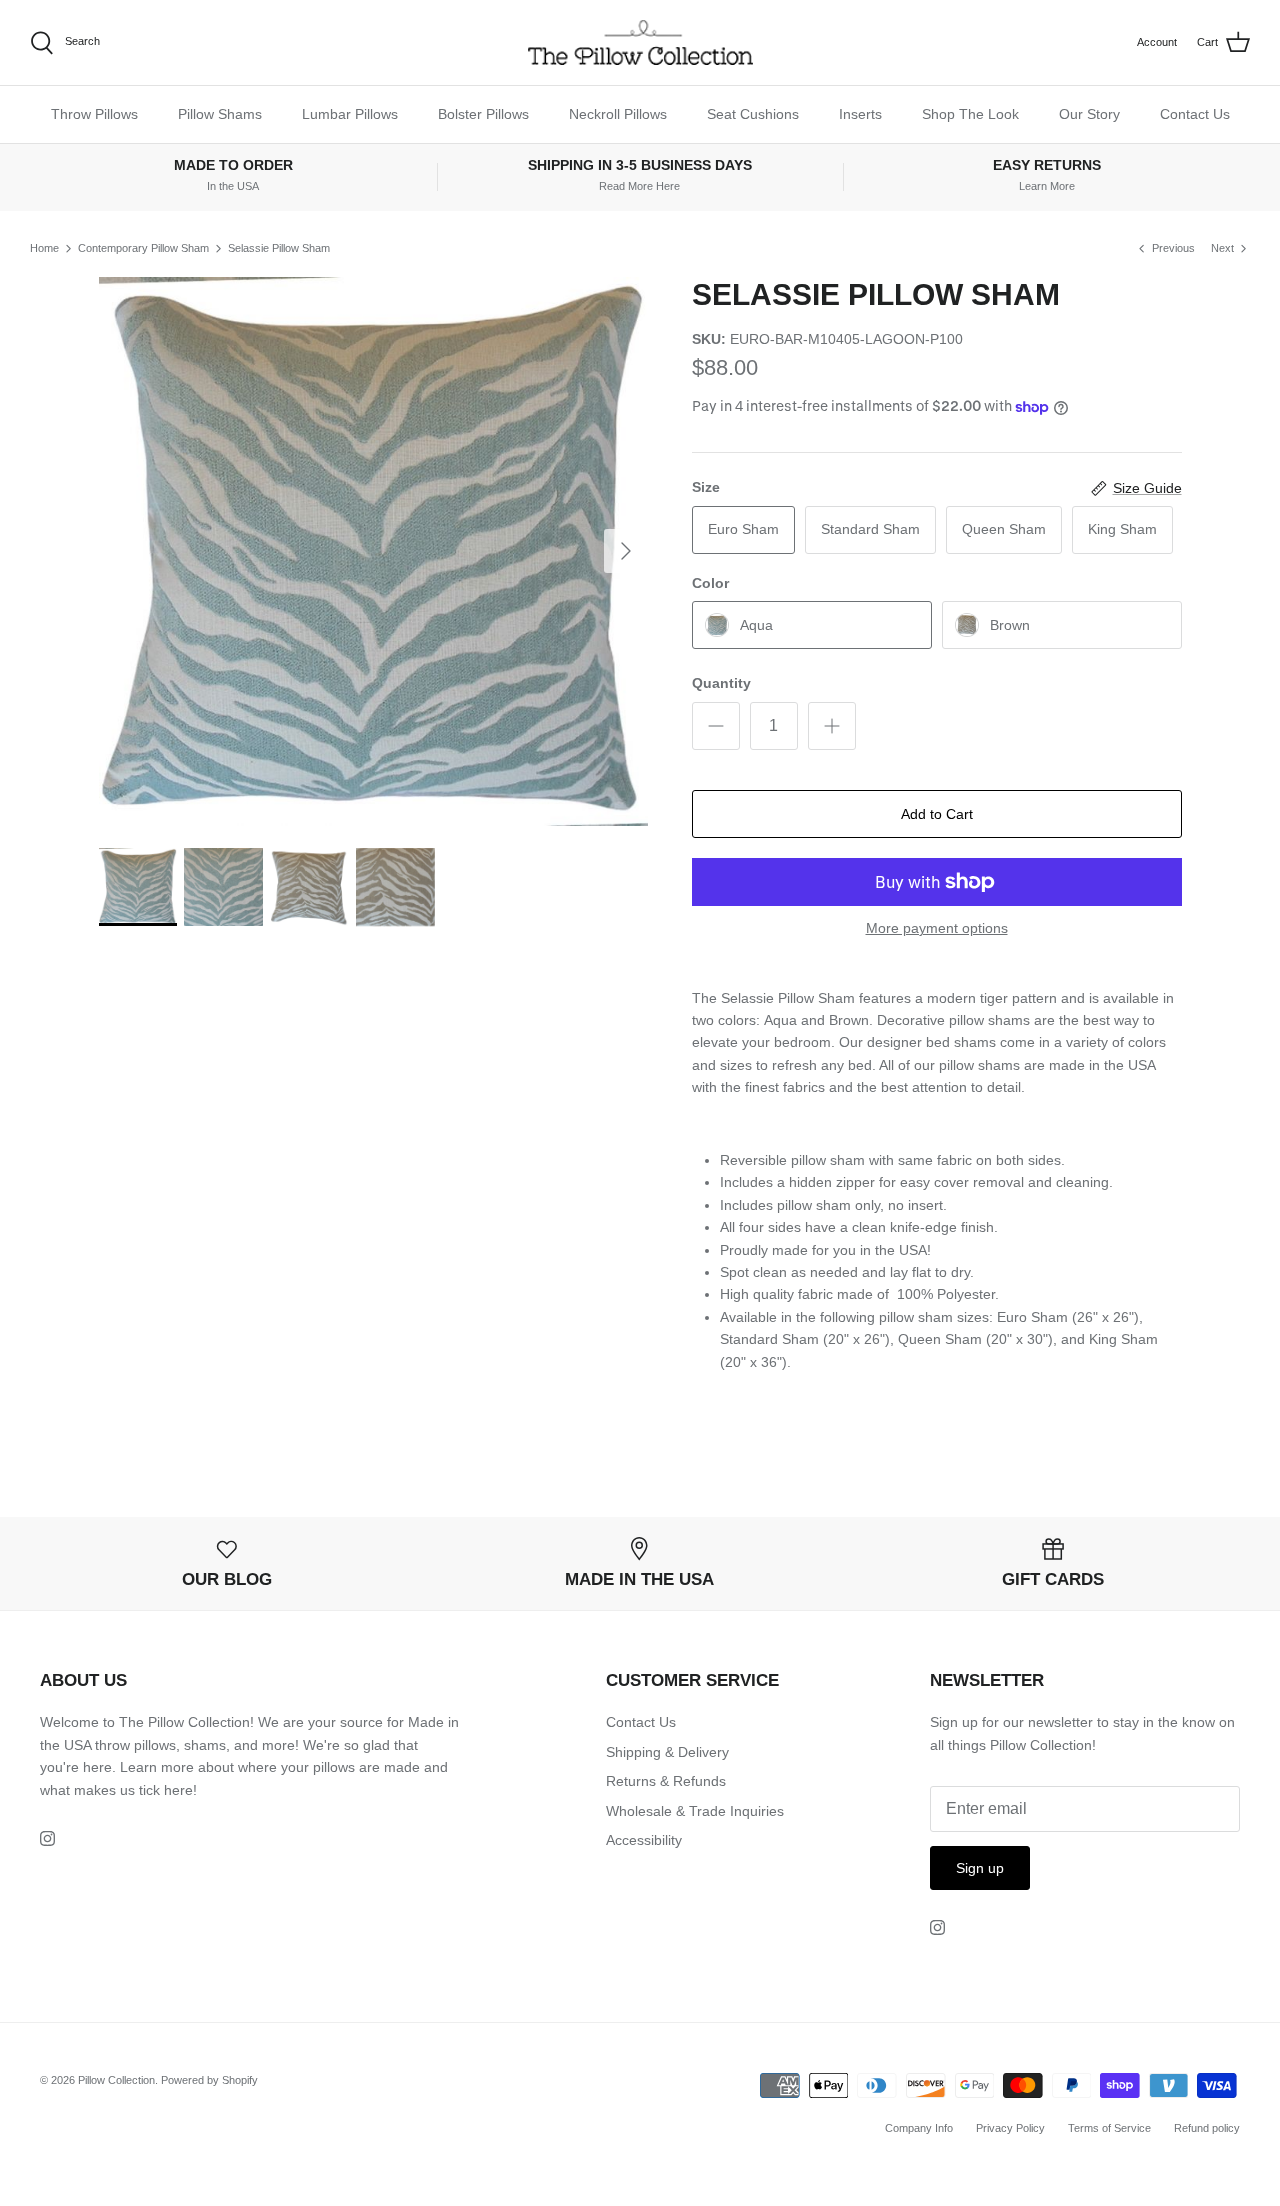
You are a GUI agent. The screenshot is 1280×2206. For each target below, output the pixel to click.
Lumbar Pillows (350, 114)
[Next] (626, 551)
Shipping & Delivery (667, 1752)
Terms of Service (1109, 2128)
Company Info (919, 2128)
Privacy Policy (1010, 2128)
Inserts (860, 114)
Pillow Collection (116, 2080)
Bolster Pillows (483, 114)
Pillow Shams (220, 114)
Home (44, 248)
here (178, 1790)
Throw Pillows (94, 114)
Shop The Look (970, 114)
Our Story (1089, 114)
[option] (373, 551)
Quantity (721, 683)
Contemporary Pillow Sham (143, 248)
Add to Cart (937, 814)
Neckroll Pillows (618, 114)
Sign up (980, 1868)
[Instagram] (47, 1838)
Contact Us (1195, 114)
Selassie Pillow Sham (279, 248)
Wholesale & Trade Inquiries (695, 1811)
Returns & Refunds (666, 1781)
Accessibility (644, 1840)
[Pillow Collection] (640, 42)
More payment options (937, 928)
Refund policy (1207, 2128)
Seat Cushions (753, 114)
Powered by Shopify (209, 2080)
